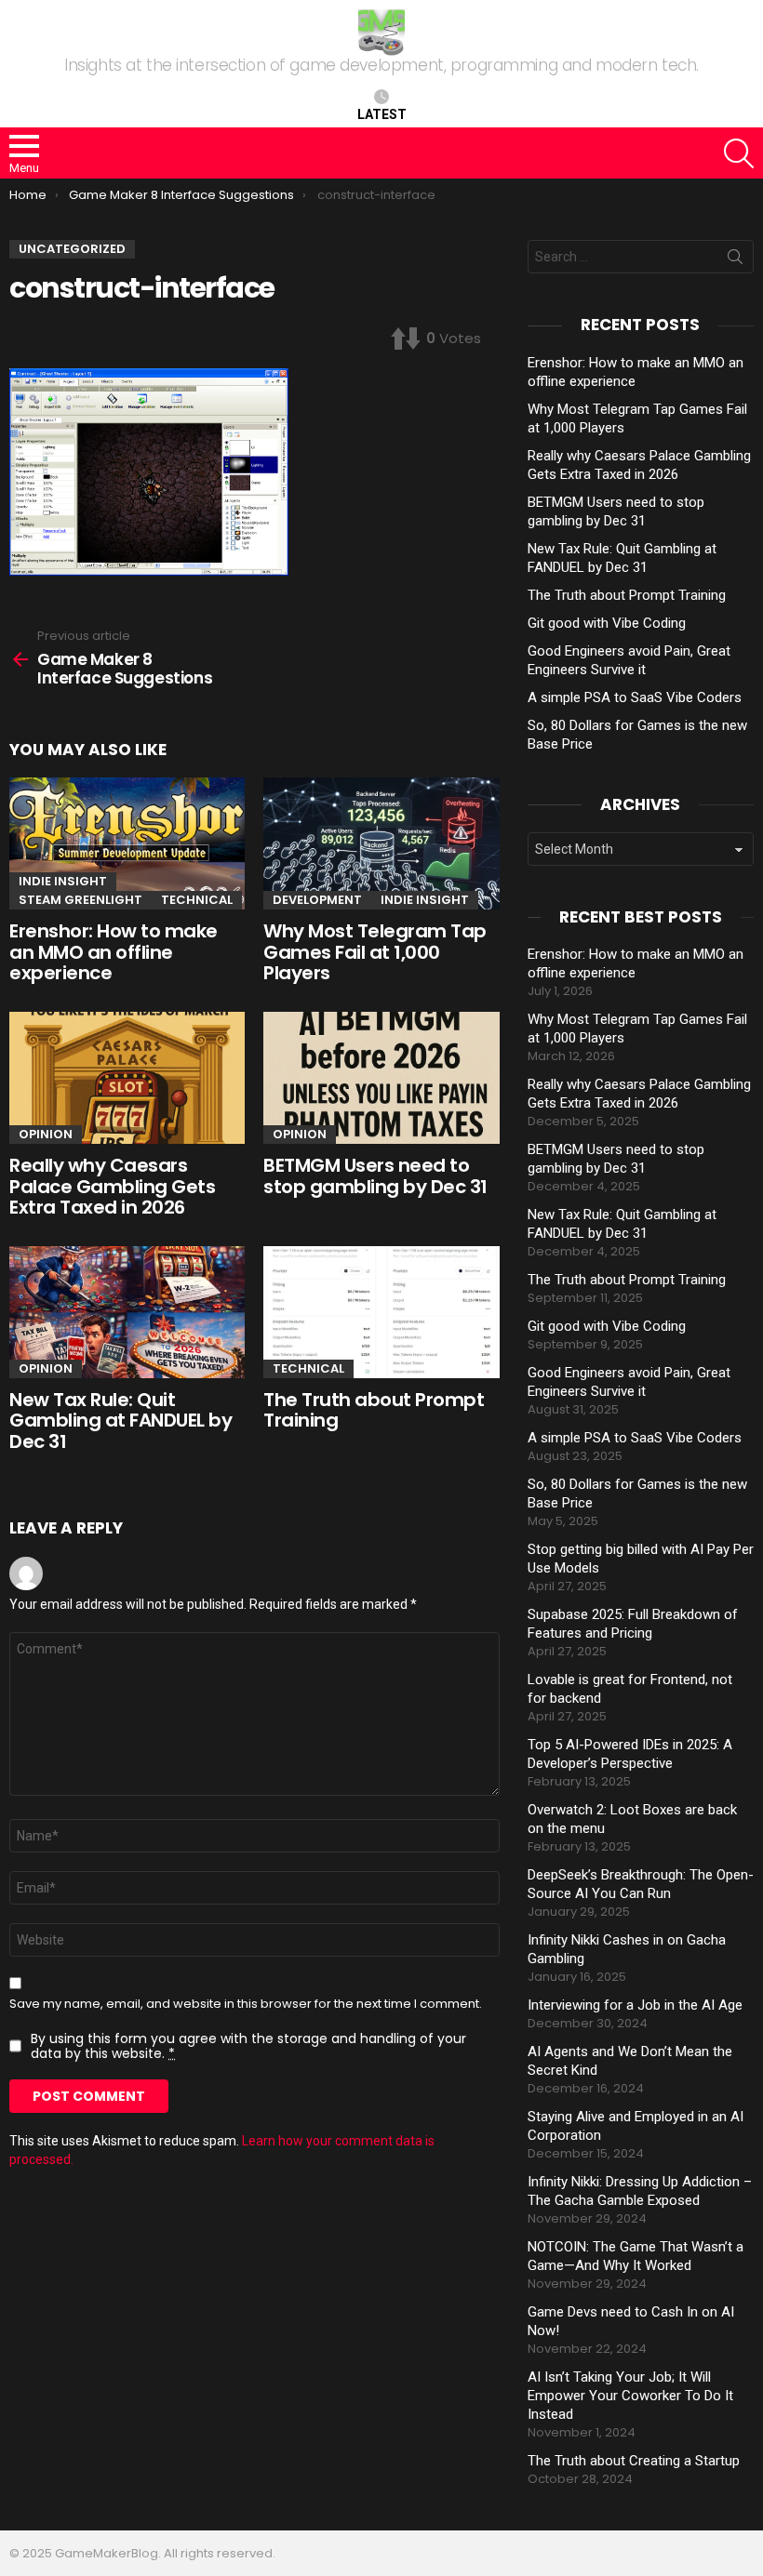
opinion (46, 1134)
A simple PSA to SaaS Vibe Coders (635, 697)
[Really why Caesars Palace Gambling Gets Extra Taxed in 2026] (127, 1078)
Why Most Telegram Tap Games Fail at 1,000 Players (375, 952)
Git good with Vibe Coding (607, 623)
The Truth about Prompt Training (374, 1410)
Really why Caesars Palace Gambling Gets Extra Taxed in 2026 (112, 1186)
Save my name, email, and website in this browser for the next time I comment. (246, 2004)
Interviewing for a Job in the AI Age (635, 2005)
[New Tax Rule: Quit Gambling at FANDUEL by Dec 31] (127, 1312)
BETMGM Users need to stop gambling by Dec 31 (375, 1176)
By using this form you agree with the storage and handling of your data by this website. (248, 2046)
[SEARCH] (739, 153)
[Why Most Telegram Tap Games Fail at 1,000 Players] (381, 843)
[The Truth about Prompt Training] (381, 1312)
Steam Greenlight (80, 900)
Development (317, 900)
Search (735, 260)
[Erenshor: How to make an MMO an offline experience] (127, 843)
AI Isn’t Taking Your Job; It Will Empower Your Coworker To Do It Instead (630, 2396)
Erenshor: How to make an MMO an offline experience (114, 952)
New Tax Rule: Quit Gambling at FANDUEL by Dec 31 (120, 1421)
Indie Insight (63, 881)
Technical (197, 900)
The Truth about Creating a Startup (634, 2461)
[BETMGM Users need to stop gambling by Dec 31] (381, 1078)
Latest (382, 114)
